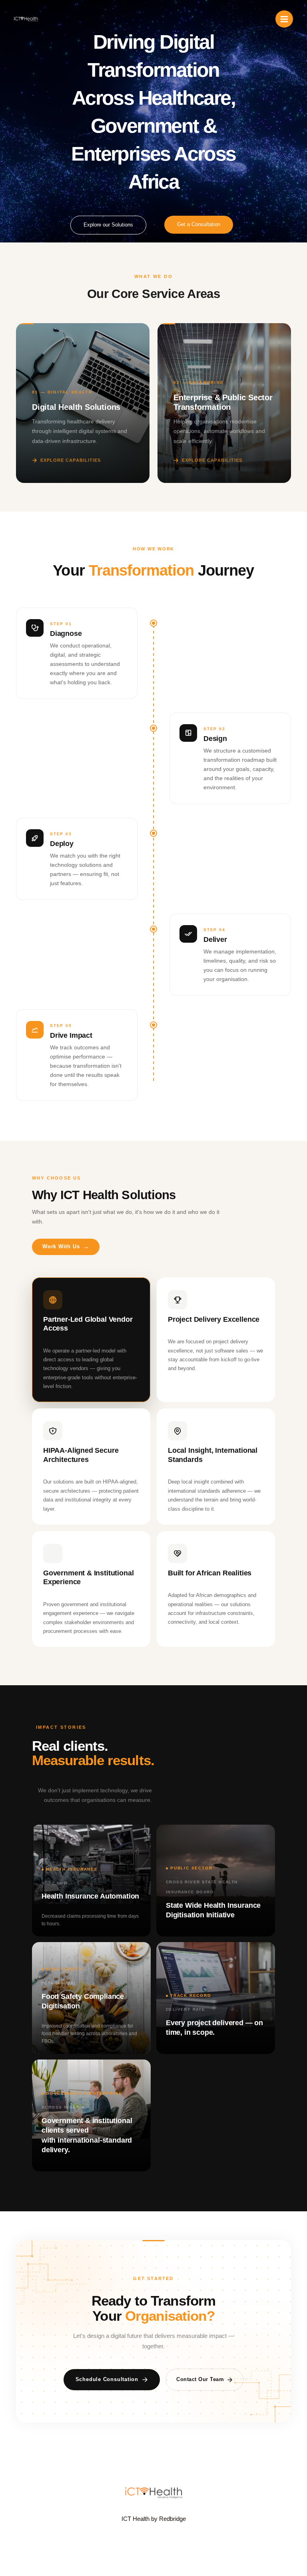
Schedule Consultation (107, 2379)
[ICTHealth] (26, 19)
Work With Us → (66, 1246)
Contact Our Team (200, 2379)
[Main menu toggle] (284, 19)
